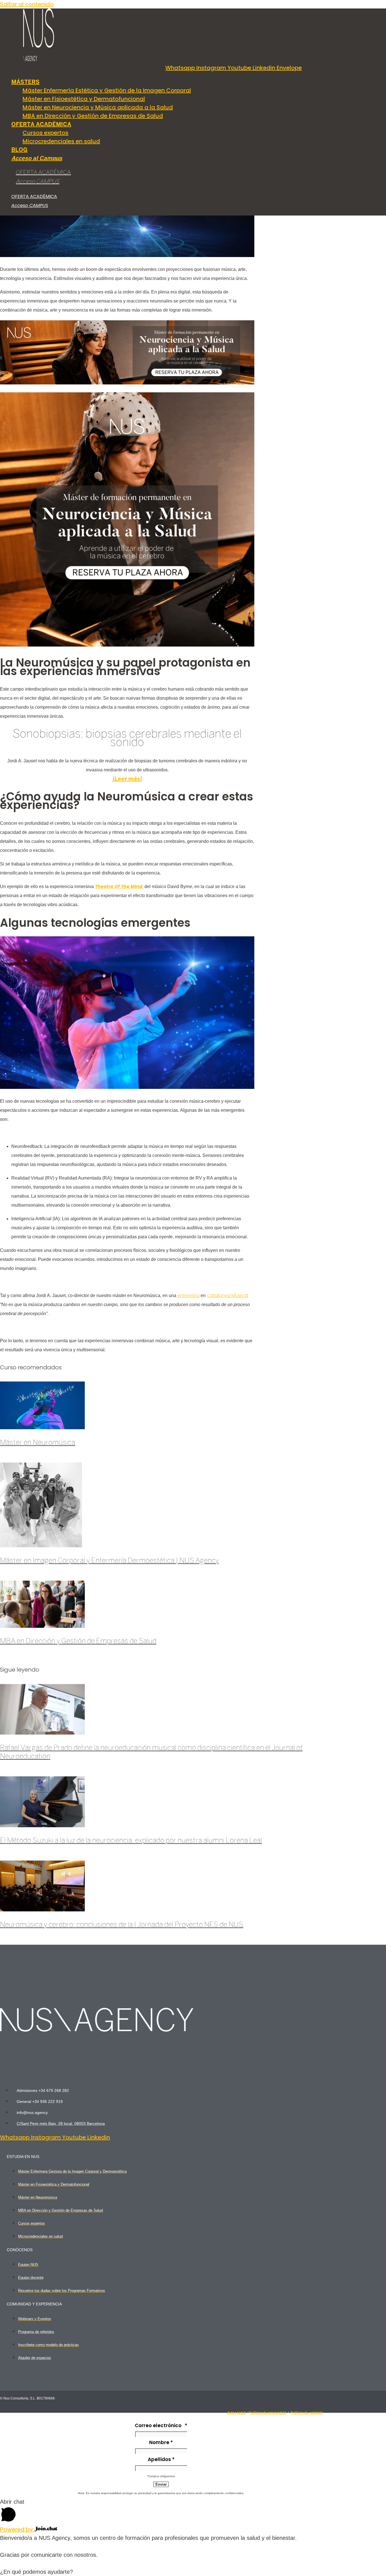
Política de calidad (306, 2413)
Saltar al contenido (27, 4)
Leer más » (15, 1458)
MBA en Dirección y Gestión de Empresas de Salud (78, 1641)
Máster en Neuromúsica (38, 1443)
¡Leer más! (127, 779)
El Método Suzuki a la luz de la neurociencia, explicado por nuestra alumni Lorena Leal (131, 1841)
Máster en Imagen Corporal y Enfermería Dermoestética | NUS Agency (109, 1561)
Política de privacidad (268, 2413)
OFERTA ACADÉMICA (43, 173)
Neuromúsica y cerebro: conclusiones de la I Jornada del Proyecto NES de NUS (122, 1925)
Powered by (17, 2529)
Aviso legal (237, 2413)
